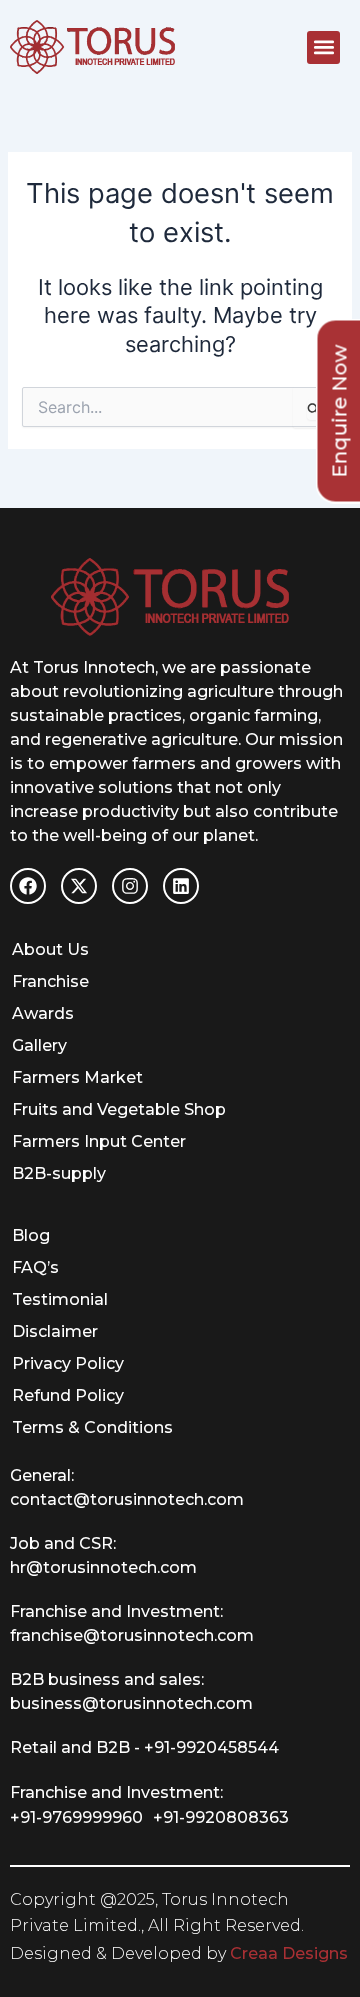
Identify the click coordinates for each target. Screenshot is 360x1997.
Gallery (39, 1045)
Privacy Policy (68, 1363)
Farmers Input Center (99, 1141)
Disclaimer (55, 1331)
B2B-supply (59, 1173)
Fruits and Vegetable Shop (119, 1109)
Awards (43, 1013)
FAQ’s (35, 1267)
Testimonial (60, 1299)
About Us (50, 949)
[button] (323, 47)
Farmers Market (77, 1077)
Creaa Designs (289, 1953)
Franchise (50, 981)
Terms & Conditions (92, 1427)
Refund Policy (68, 1395)
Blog (31, 1235)
